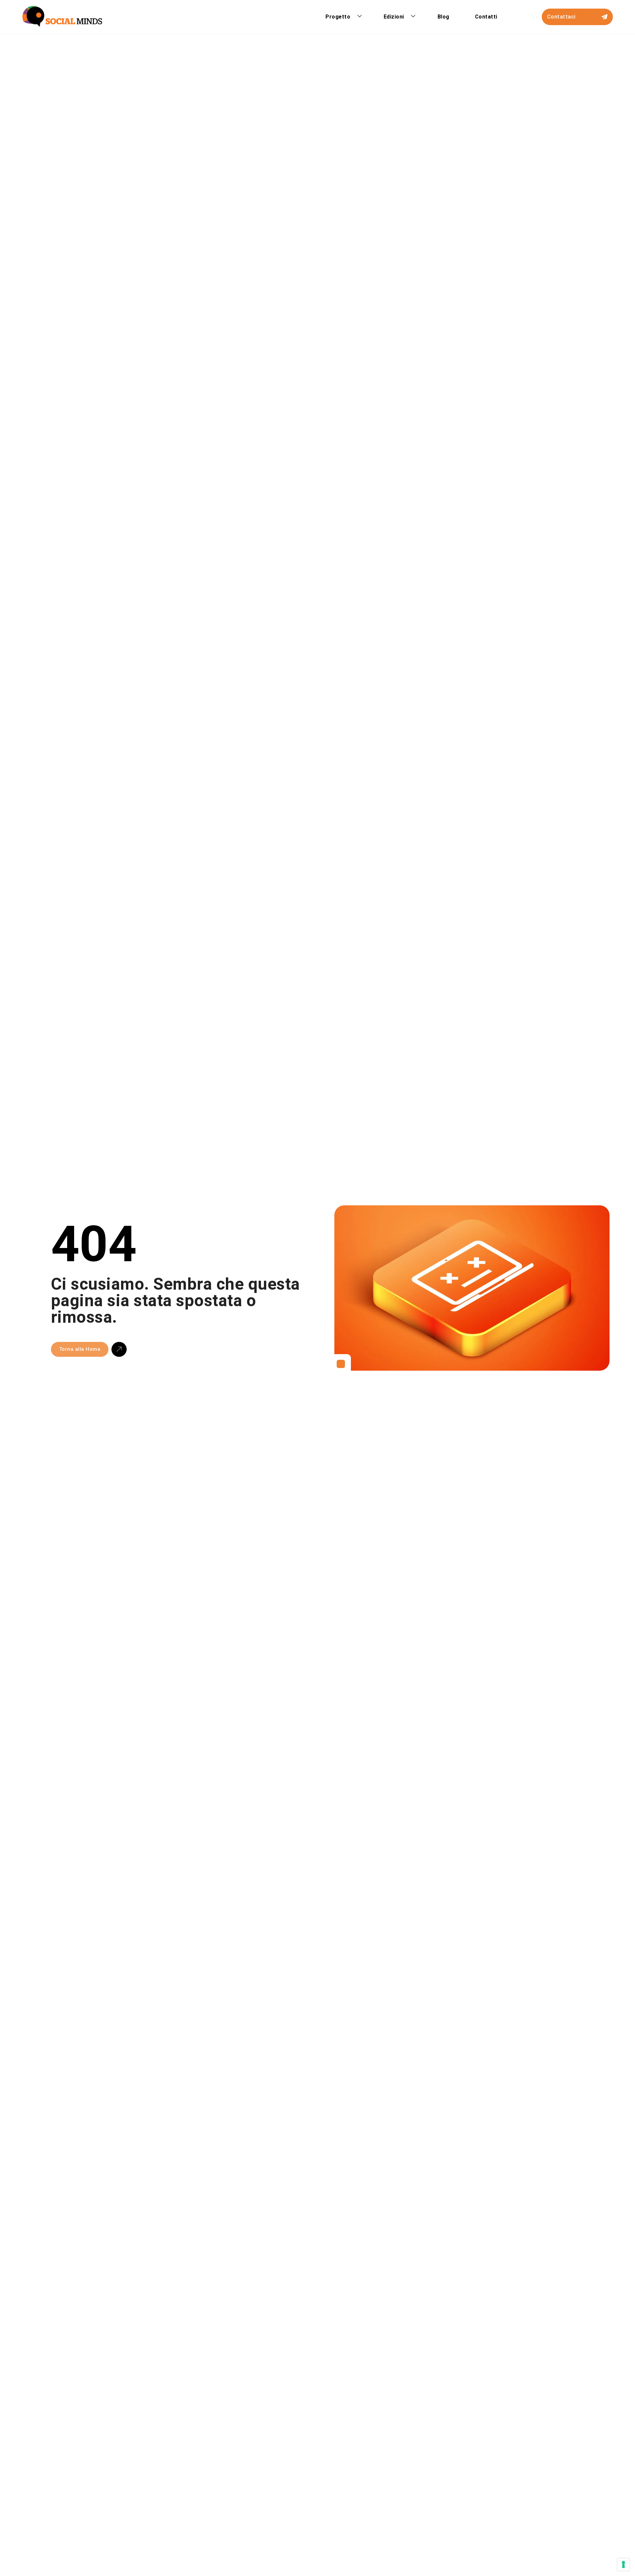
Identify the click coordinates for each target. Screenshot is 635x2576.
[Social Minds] (62, 17)
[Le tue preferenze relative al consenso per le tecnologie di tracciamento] (623, 2564)
